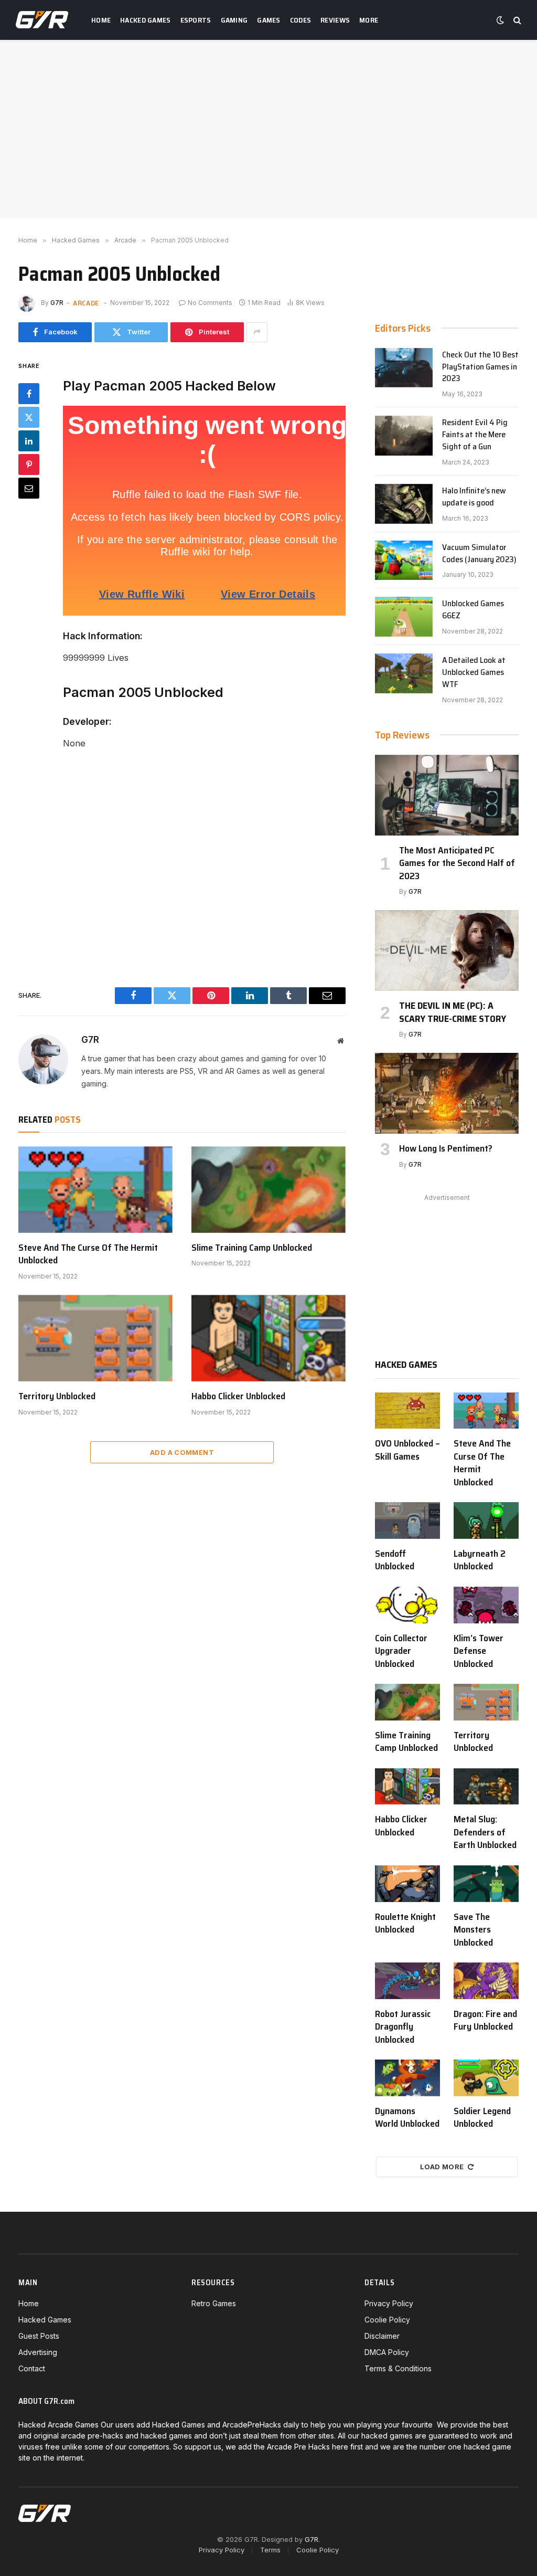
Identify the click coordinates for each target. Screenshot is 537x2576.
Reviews (335, 20)
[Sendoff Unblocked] (407, 1521)
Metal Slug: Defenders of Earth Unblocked (485, 1832)
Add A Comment (182, 1452)
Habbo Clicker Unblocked (238, 1396)
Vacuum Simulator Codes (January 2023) (479, 554)
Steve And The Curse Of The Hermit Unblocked (88, 1254)
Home (101, 20)
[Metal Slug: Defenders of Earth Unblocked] (486, 1787)
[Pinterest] (29, 464)
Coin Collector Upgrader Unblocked (401, 1651)
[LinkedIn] (29, 441)
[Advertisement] (268, 129)
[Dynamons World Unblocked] (407, 2078)
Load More (442, 2167)
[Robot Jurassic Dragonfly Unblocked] (407, 1981)
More (369, 20)
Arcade (86, 303)
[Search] (516, 20)
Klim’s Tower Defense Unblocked (479, 1651)
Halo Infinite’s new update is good (474, 497)
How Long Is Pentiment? (446, 1148)
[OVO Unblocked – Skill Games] (407, 1411)
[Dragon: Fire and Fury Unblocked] (486, 1981)
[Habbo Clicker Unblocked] (268, 1338)
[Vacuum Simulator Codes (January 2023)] (404, 561)
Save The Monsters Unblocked (473, 1930)
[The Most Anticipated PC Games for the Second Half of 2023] (447, 795)
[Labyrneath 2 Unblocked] (486, 1521)
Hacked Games (145, 20)
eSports (196, 20)
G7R (57, 303)
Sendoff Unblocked (395, 1560)
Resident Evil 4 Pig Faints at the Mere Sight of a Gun (475, 435)
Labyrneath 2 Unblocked (480, 1560)
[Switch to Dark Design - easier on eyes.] (500, 20)
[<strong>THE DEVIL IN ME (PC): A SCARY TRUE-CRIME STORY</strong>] (447, 951)
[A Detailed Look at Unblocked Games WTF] (404, 673)
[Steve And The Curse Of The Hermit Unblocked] (95, 1190)
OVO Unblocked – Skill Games (407, 1450)
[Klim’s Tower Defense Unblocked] (486, 1605)
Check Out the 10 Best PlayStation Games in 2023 (480, 367)
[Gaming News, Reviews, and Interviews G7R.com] (42, 20)
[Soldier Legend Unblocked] (486, 2078)
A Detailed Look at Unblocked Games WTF (474, 673)
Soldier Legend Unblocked (482, 2118)
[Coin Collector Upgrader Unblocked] (407, 1605)
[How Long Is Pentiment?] (447, 1093)
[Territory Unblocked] (95, 1338)
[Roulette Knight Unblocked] (407, 1884)
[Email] (29, 488)
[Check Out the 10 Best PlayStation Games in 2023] (404, 368)
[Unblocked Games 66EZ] (404, 617)
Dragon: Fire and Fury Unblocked (485, 2020)
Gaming (234, 20)
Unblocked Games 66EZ (473, 610)
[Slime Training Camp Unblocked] (268, 1190)
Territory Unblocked (57, 1396)
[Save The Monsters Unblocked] (486, 1884)
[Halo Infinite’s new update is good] (404, 504)
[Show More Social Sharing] (257, 332)
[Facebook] (29, 394)
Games (268, 20)
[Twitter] (29, 417)
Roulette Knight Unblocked (405, 1923)
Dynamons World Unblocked (407, 2118)
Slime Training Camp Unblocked (252, 1248)
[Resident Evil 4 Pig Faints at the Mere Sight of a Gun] (404, 436)
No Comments (210, 303)
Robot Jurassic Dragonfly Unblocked (403, 2027)
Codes (300, 20)
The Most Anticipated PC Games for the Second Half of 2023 (457, 863)
